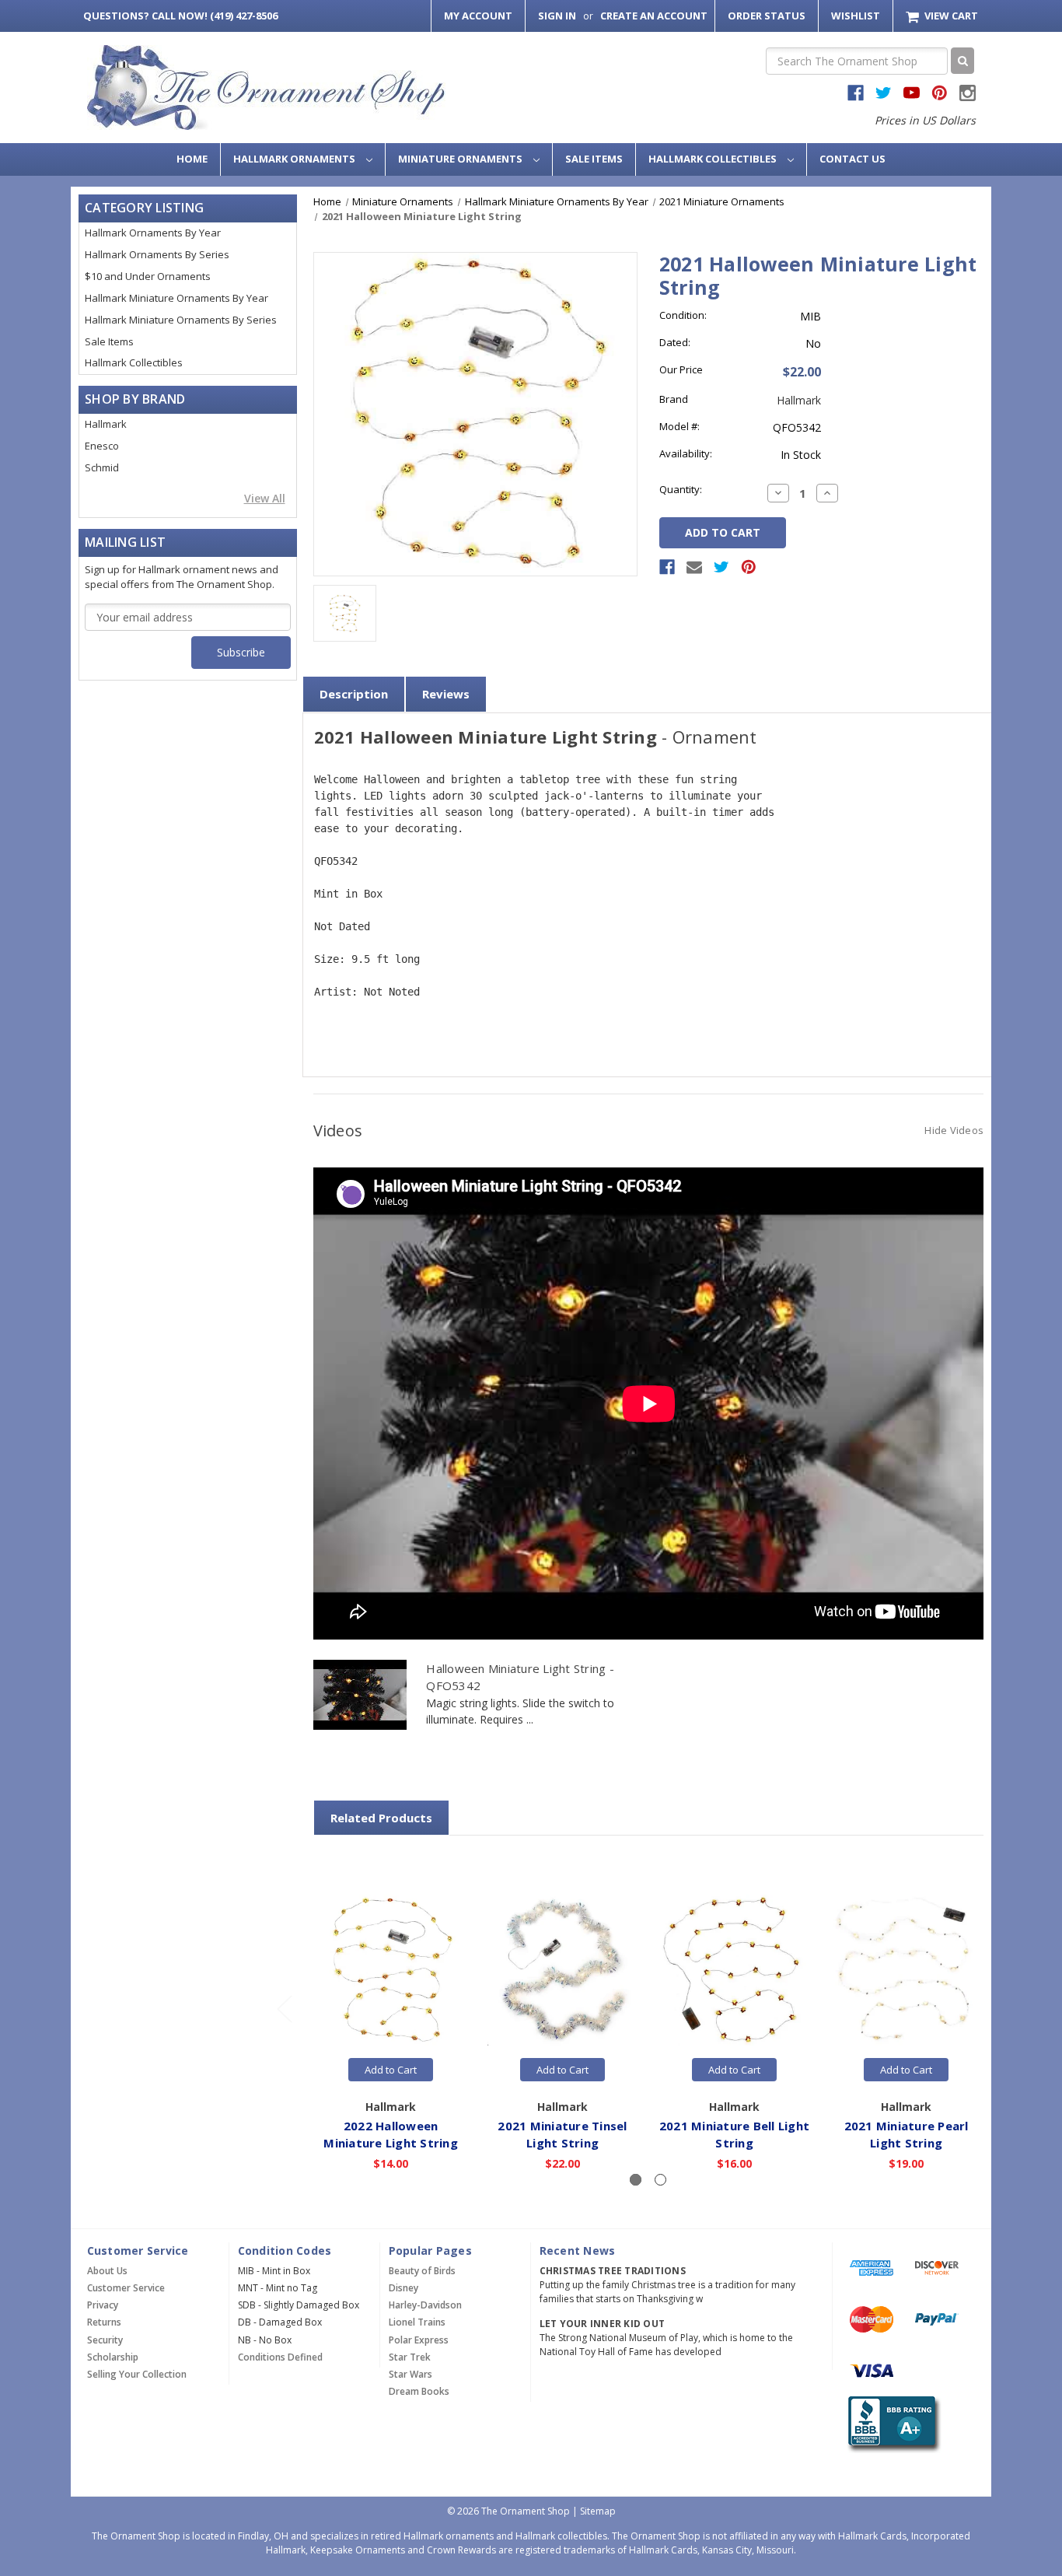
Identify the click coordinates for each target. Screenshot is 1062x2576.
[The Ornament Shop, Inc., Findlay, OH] (891, 2425)
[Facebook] (667, 567)
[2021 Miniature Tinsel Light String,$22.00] (563, 1970)
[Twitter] (721, 567)
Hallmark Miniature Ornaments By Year (176, 298)
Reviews (446, 694)
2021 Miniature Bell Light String (734, 2135)
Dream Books (419, 2391)
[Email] (694, 567)
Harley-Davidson (425, 2305)
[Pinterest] (749, 567)
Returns (104, 2322)
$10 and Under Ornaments (148, 276)
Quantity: (681, 489)
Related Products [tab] (381, 1818)
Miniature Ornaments (461, 159)
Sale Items (594, 159)
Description (354, 694)
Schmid (102, 467)
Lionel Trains (417, 2322)
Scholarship (113, 2357)
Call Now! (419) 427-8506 (180, 16)
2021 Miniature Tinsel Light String (562, 2135)
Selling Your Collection (137, 2374)
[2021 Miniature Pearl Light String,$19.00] (907, 1970)
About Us (107, 2271)
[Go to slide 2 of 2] (284, 2009)
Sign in (557, 16)
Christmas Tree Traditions (613, 2271)
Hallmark (106, 424)
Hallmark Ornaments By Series (157, 254)
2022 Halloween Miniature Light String (391, 2135)
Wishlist (856, 16)
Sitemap (598, 2511)
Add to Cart (391, 2070)
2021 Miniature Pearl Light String (907, 2135)
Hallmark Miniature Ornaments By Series (181, 320)
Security (105, 2340)
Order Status (767, 16)
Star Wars (410, 2374)
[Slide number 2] (660, 2180)
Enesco (102, 446)
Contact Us (852, 159)
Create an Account (654, 16)
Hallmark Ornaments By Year (153, 233)
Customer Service (126, 2288)
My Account (478, 16)
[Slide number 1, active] (636, 2180)
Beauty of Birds (422, 2271)
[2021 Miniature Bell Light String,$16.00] (735, 1970)
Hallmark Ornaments (295, 159)
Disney (403, 2288)
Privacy (103, 2305)
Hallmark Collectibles (714, 159)
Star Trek (410, 2357)
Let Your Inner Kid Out (603, 2324)
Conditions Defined (280, 2357)
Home (192, 159)
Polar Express (419, 2340)
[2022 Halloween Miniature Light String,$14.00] (391, 1970)
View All (265, 498)
